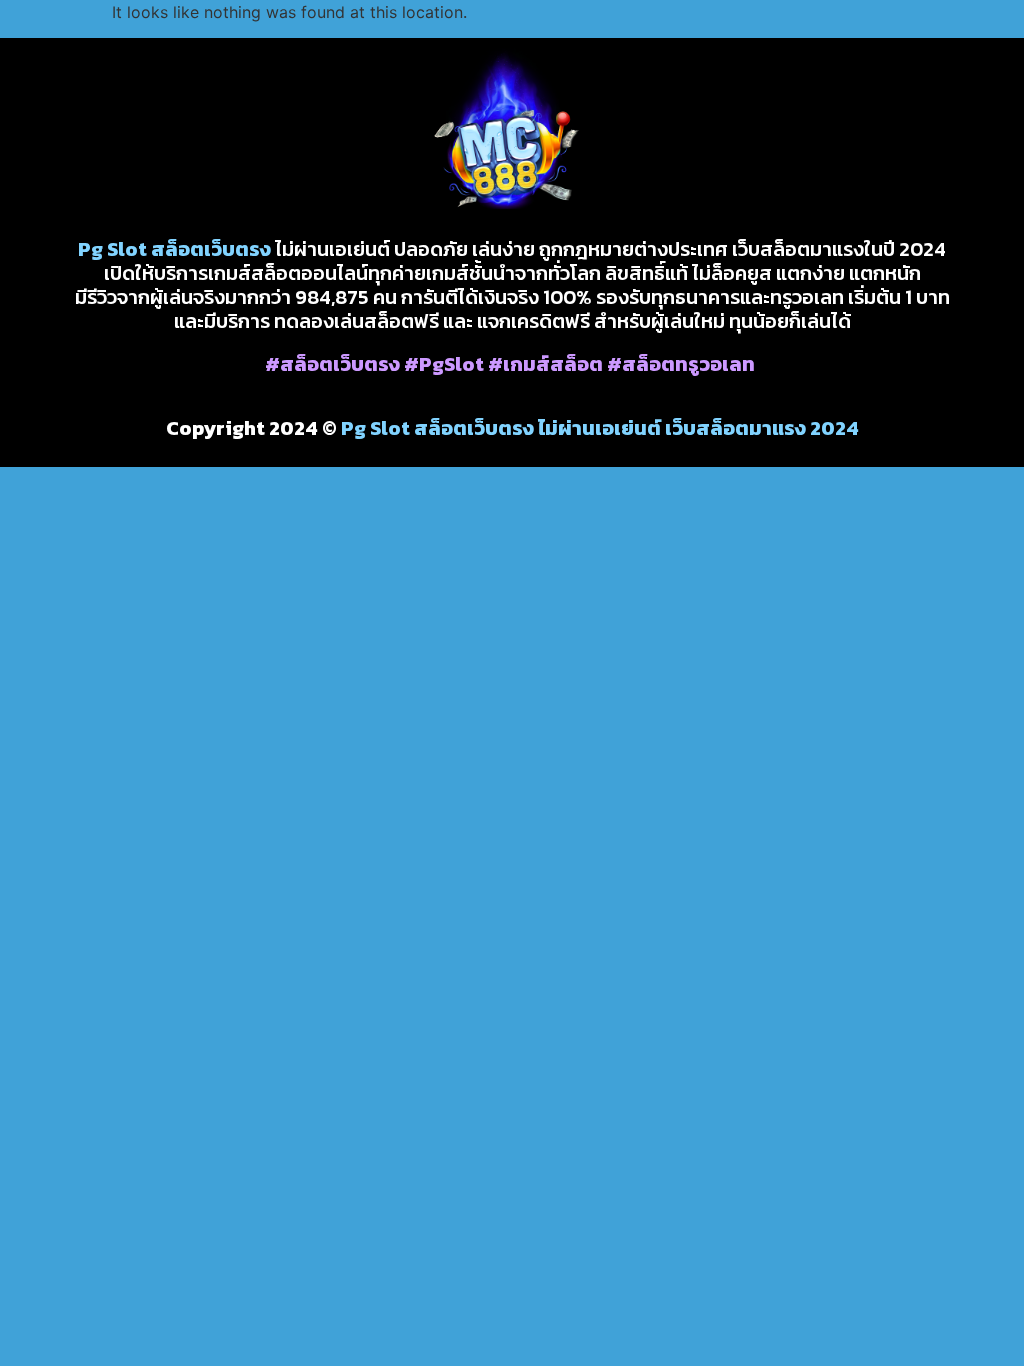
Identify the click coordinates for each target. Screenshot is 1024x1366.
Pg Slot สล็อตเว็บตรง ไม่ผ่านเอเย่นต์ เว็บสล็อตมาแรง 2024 (600, 428)
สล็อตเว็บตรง (211, 249)
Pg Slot (112, 249)
